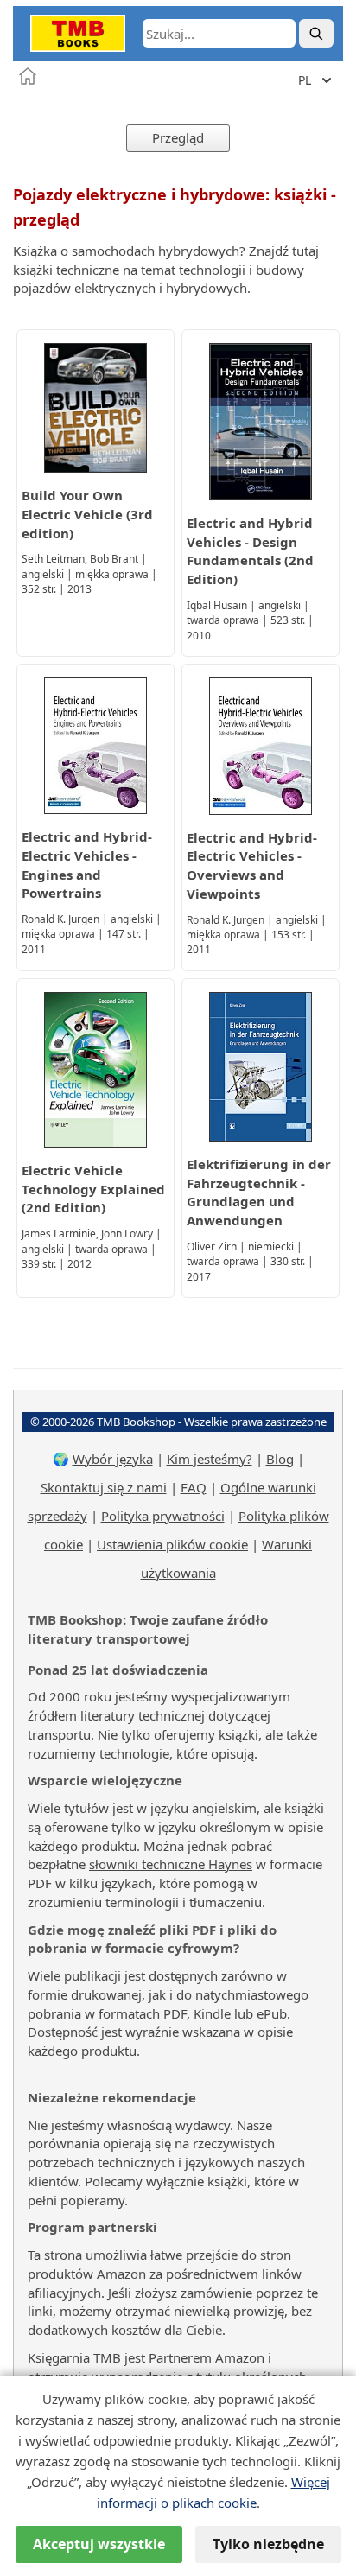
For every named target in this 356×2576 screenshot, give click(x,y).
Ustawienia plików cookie (172, 1544)
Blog (280, 1459)
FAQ (194, 1487)
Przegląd (178, 137)
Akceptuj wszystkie (99, 2544)
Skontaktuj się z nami (104, 1487)
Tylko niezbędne (268, 2544)
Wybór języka (113, 1459)
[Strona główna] (28, 76)
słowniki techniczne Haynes (171, 1864)
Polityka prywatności (163, 1516)
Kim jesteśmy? (210, 1459)
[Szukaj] (316, 33)
